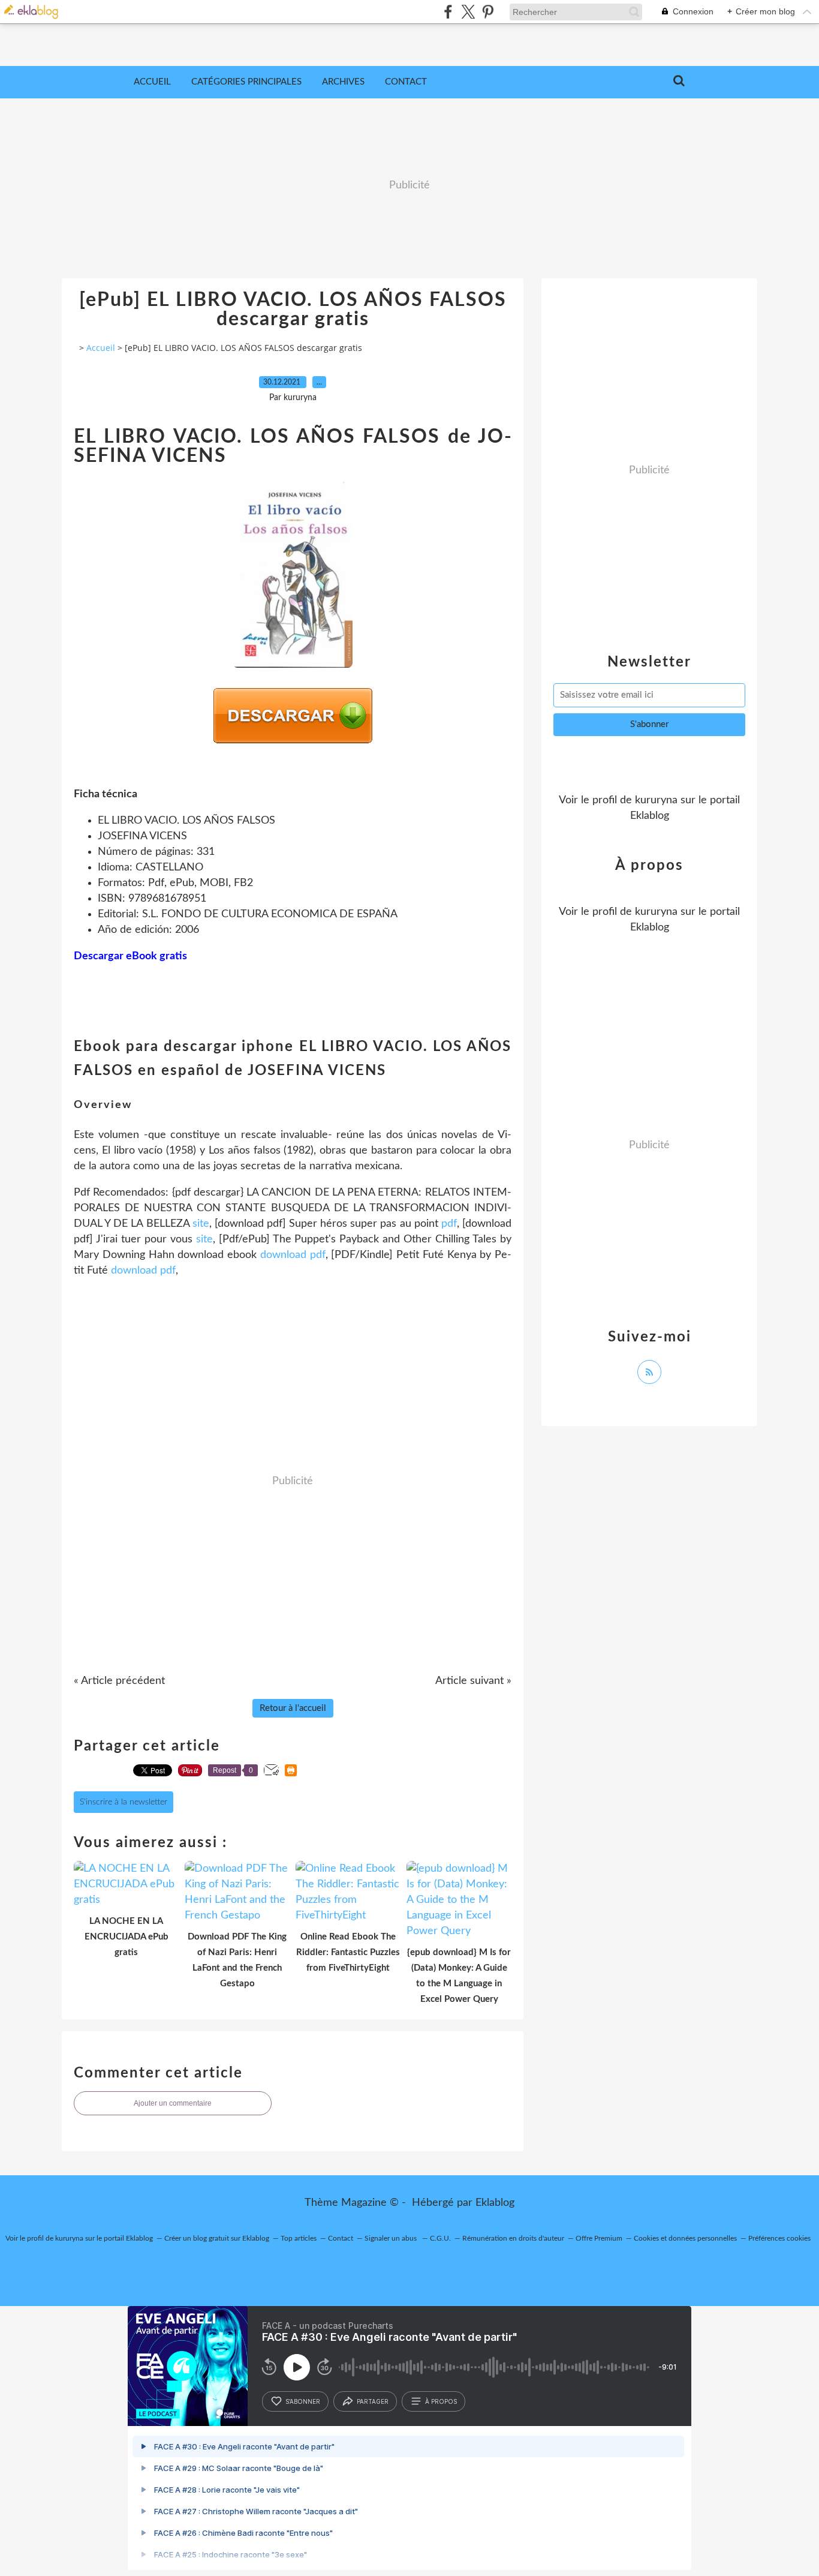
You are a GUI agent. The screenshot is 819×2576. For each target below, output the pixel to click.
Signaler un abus (392, 2238)
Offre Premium (599, 2238)
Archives (343, 82)
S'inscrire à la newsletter (124, 1802)
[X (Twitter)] (468, 12)
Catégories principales (246, 82)
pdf (449, 1224)
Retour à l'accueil (293, 1708)
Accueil (152, 82)
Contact (406, 82)
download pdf (293, 1255)
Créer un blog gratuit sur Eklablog (217, 2238)
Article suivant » (473, 1681)
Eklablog (495, 2203)
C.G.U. (440, 2238)
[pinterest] (488, 12)
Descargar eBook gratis (130, 956)
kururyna (656, 800)
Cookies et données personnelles (685, 2238)
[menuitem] (152, 82)
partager (373, 2401)
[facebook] (448, 12)
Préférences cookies (779, 2238)
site (201, 1224)
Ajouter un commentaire (173, 2103)
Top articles (299, 2238)
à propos (441, 2401)
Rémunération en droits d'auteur (513, 2238)
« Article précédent (119, 1681)
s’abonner (303, 2401)
